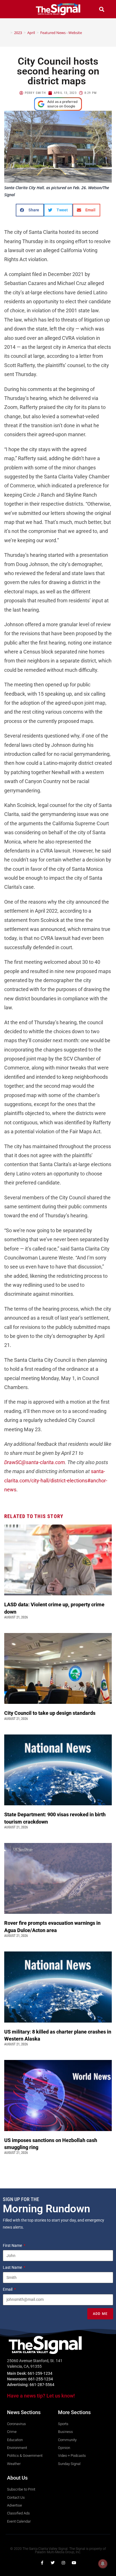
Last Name (13, 2267)
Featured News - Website (61, 33)
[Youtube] (74, 2563)
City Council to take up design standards (51, 1713)
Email (8, 2289)
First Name (13, 2245)
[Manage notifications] (103, 2564)
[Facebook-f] (42, 2563)
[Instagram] (63, 2563)
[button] (15, 9)
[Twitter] (53, 2563)
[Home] (7, 33)
